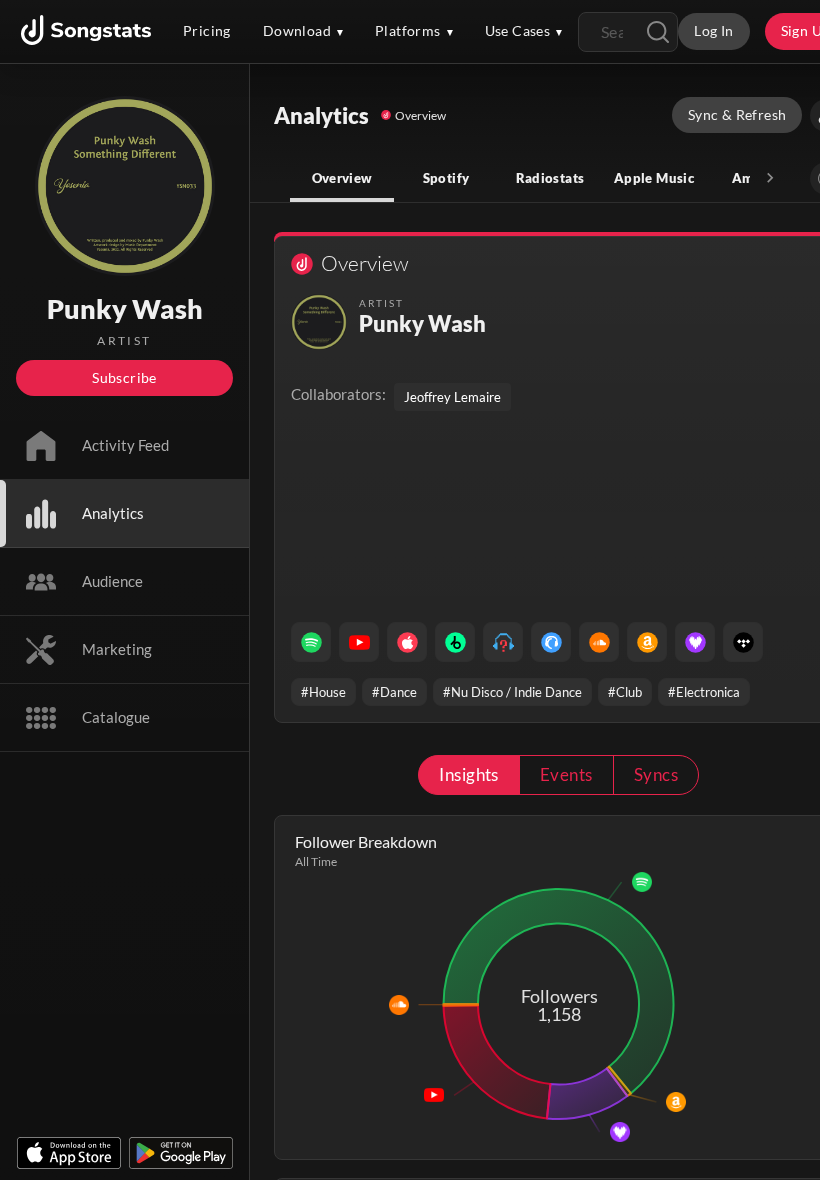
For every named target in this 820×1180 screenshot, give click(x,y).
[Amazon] (647, 642)
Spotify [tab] (446, 178)
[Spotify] (311, 642)
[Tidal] (743, 642)
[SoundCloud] (599, 642)
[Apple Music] (407, 642)
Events (566, 774)
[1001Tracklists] (503, 642)
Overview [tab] (342, 178)
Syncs (656, 774)
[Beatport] (455, 642)
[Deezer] (695, 642)
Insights (469, 774)
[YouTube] (359, 642)
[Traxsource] (551, 642)
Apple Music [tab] (654, 178)
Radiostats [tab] (550, 178)
